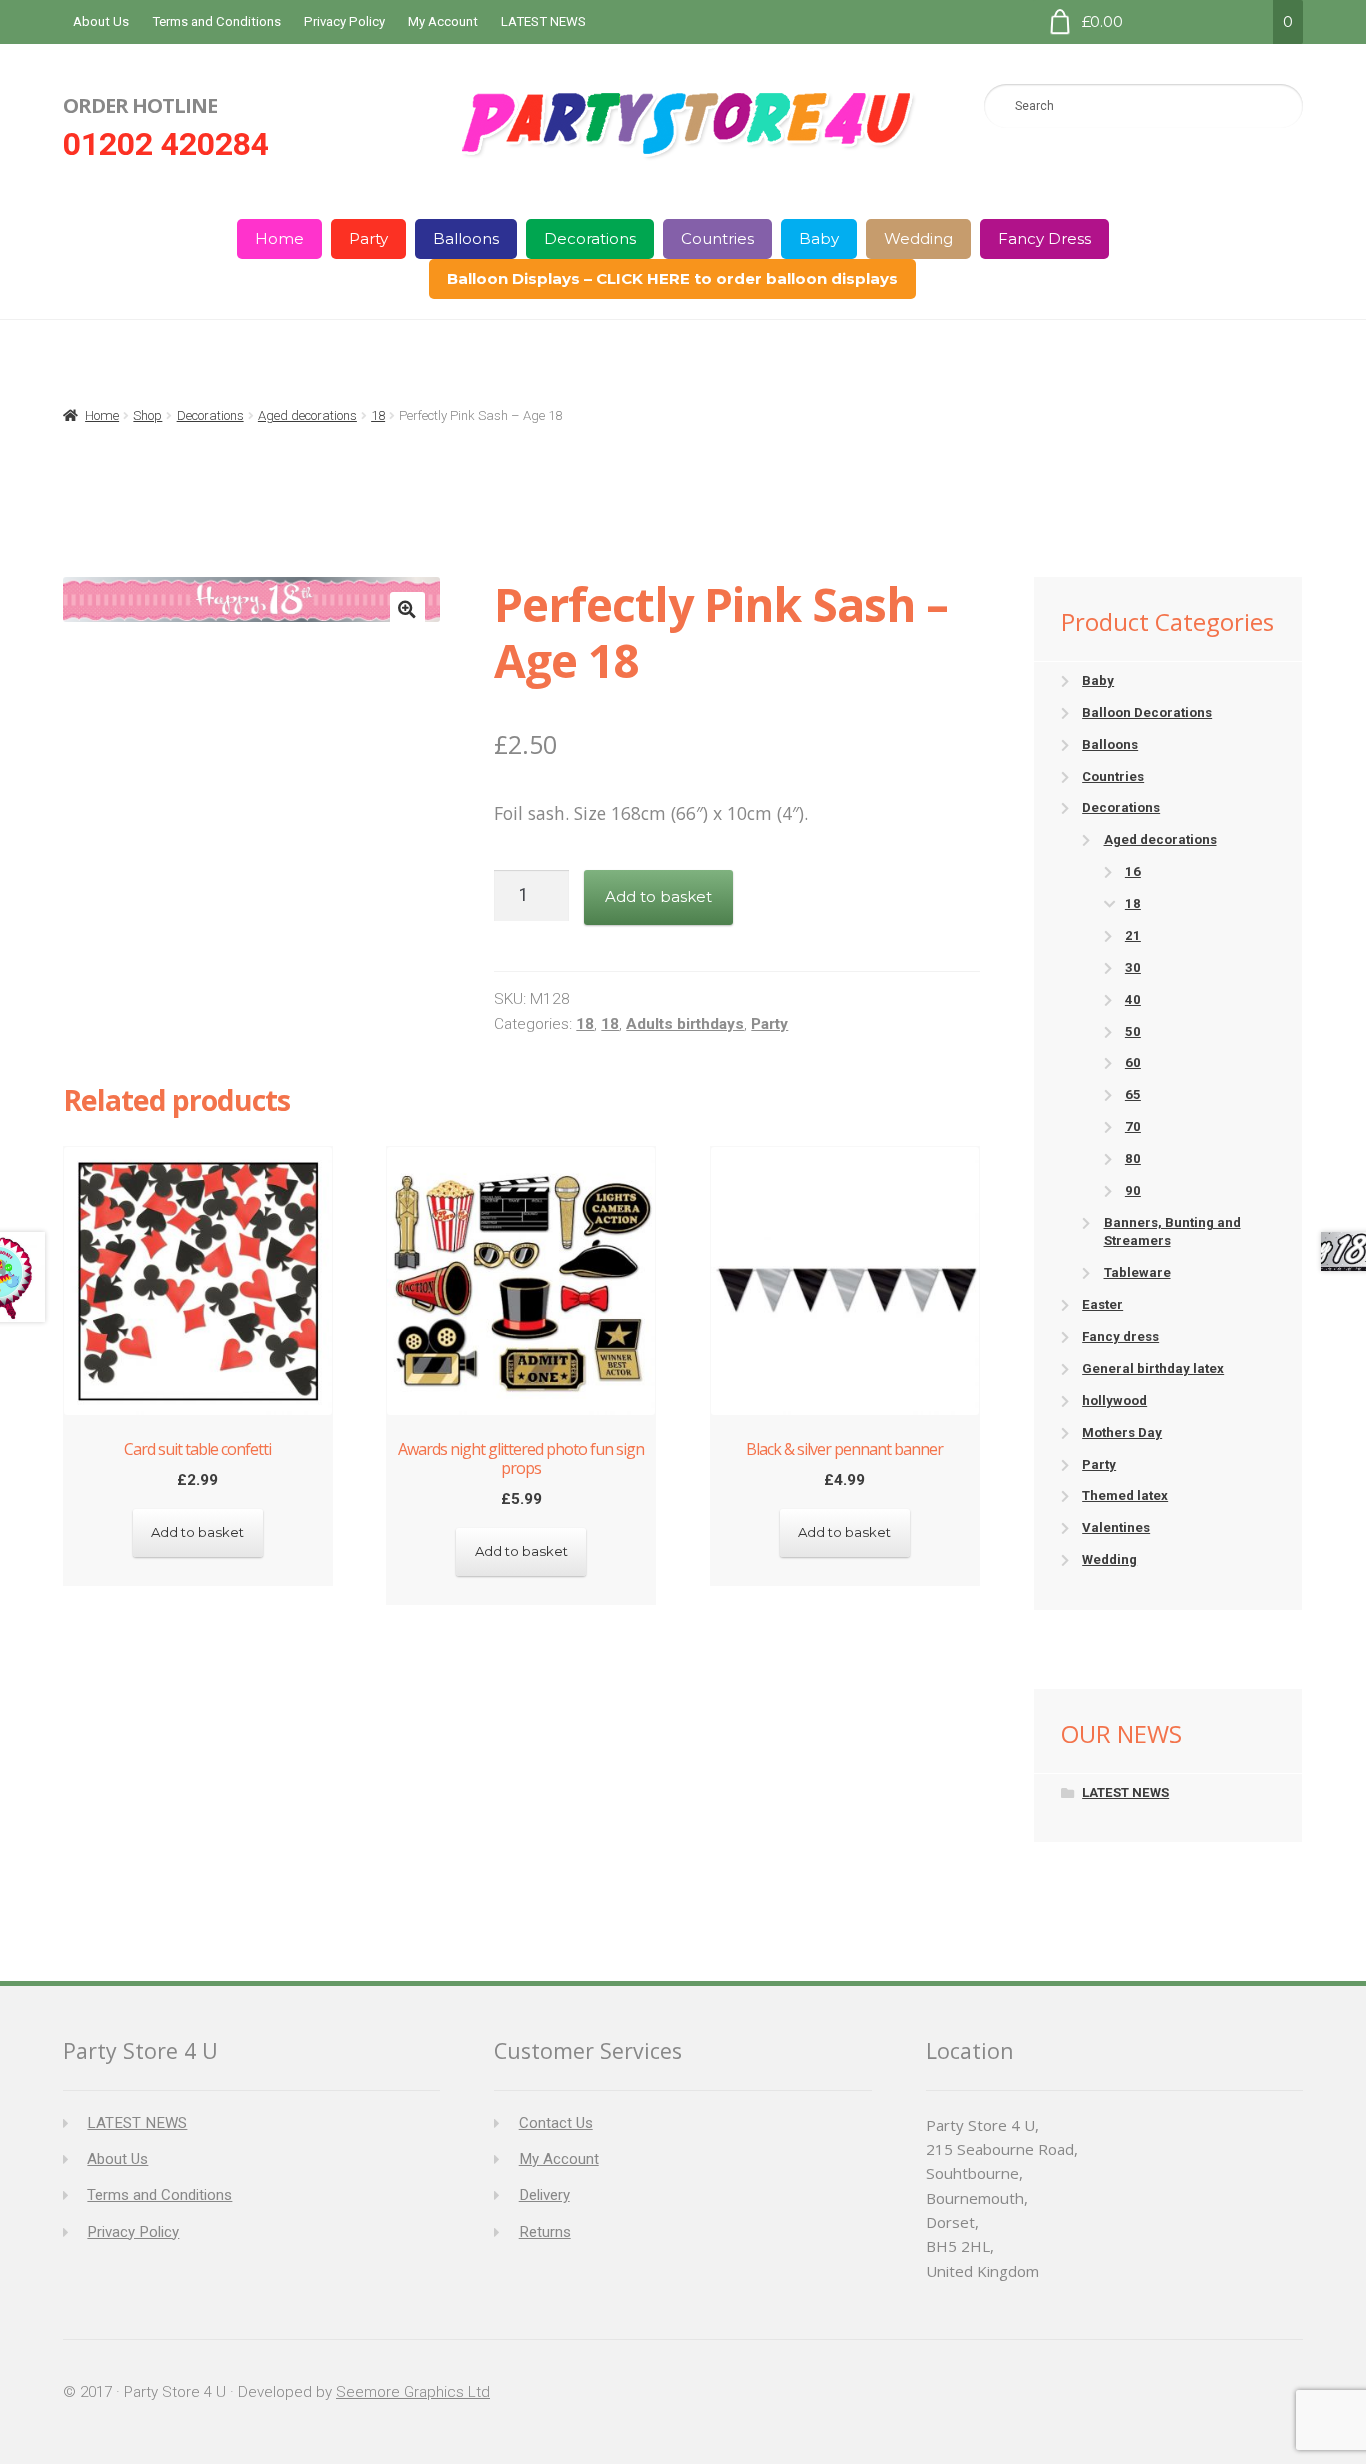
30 (1133, 967)
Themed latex (1125, 1495)
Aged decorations (307, 415)
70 (1133, 1126)
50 (1133, 1031)
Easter (1102, 1304)
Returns (545, 2232)
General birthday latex (1153, 1368)
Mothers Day (1122, 1432)
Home (279, 238)
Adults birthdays (685, 1024)
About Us (101, 21)
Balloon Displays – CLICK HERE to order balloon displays (672, 278)
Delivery (544, 2195)
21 (1133, 935)
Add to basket (658, 896)
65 (1133, 1094)
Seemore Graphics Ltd (413, 2392)
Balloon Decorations (1147, 712)
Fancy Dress (1044, 238)
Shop (147, 415)
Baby (819, 238)
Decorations (590, 238)
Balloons (466, 238)
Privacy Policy (344, 21)
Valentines (1116, 1527)
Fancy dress (1120, 1336)
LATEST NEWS (543, 21)
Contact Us (556, 2123)
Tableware (1137, 1272)
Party (368, 238)
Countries (717, 238)
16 (1133, 871)
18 (378, 415)
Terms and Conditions (216, 21)
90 (1133, 1190)
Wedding (918, 238)
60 (1133, 1062)
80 (1133, 1158)
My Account (443, 21)
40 (1133, 999)
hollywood (1114, 1400)
